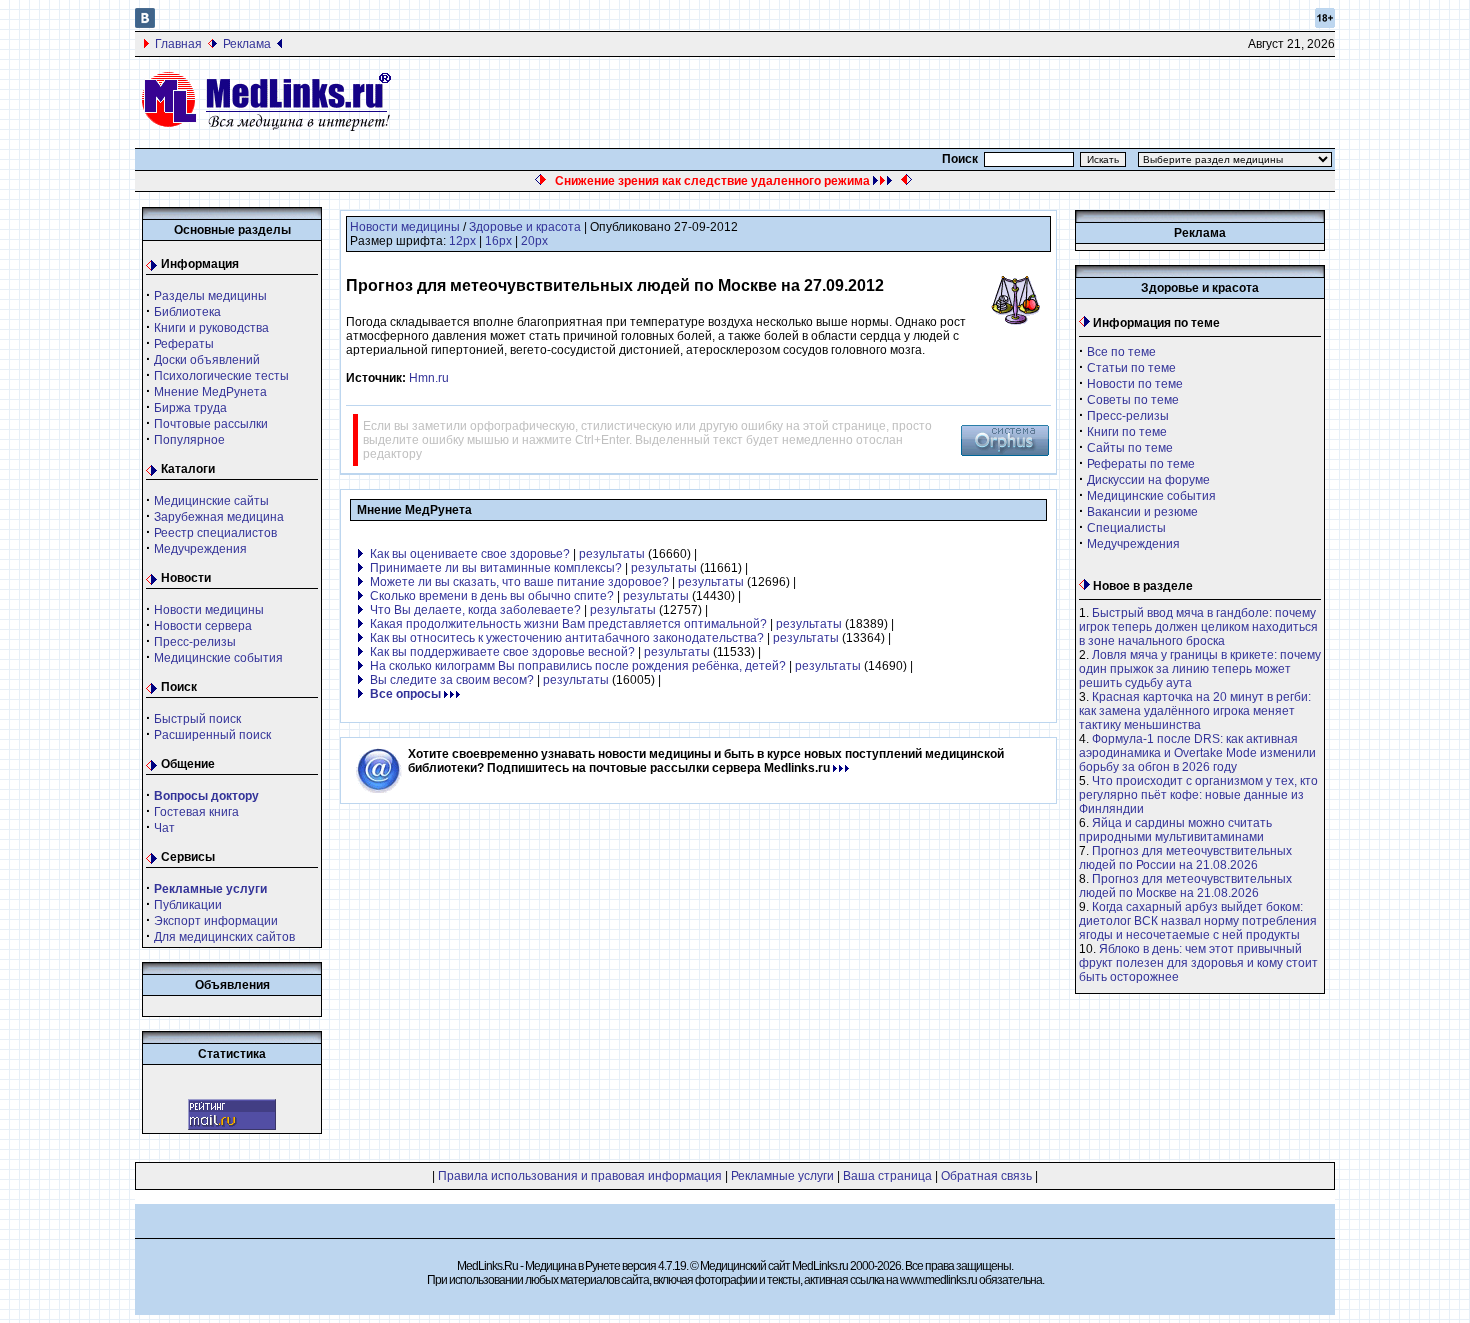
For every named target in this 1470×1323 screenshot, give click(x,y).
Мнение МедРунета (210, 392)
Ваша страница (887, 1176)
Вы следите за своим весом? (452, 680)
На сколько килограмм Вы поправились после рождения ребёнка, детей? (578, 666)
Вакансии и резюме (1142, 512)
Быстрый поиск (197, 719)
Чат (164, 828)
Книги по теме (1127, 432)
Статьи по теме (1131, 368)
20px (534, 241)
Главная (178, 44)
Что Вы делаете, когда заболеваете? (475, 610)
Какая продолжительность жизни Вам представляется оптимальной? (568, 624)
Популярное (189, 440)
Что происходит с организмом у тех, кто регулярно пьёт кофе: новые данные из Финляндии (1198, 795)
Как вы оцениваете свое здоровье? (470, 554)
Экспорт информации (216, 921)
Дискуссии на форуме (1148, 480)
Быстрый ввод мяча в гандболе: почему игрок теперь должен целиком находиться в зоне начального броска (1198, 627)
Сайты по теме (1130, 448)
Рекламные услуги (782, 1176)
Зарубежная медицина (219, 517)
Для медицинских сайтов (224, 937)
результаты (612, 554)
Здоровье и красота (525, 227)
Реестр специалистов (215, 533)
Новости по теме (1135, 384)
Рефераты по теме (1141, 464)
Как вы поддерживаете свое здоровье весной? (502, 652)
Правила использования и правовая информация (580, 1176)
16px (498, 241)
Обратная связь (986, 1176)
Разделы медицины (210, 296)
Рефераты (184, 344)
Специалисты (1126, 528)
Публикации (188, 905)
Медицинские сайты (211, 501)
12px (462, 241)
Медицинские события (218, 658)
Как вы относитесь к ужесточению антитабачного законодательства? (567, 638)
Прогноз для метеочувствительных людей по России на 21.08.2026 (1185, 858)
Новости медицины (209, 610)
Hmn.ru (429, 378)
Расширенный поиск (212, 735)
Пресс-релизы (195, 642)
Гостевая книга (196, 812)
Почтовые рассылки (211, 424)
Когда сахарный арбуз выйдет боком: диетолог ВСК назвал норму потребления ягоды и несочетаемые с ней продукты (1198, 921)
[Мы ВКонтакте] (145, 24)
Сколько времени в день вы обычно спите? (492, 596)
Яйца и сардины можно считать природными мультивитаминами (1175, 830)
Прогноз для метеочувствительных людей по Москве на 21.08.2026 (1185, 886)
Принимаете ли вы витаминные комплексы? (496, 568)
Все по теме (1121, 352)
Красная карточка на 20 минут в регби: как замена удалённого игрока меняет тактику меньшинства (1195, 711)
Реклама (247, 44)
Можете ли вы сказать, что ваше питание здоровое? (519, 582)
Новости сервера (203, 626)
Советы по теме (1133, 400)
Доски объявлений (207, 360)
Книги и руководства (211, 328)
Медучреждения (200, 549)
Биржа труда (190, 408)
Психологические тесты (221, 376)
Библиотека (187, 312)
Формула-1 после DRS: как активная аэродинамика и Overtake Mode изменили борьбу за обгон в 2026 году (1197, 753)
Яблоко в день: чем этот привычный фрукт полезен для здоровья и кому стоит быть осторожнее (1198, 963)
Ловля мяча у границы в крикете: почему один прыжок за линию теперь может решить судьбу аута (1200, 669)
